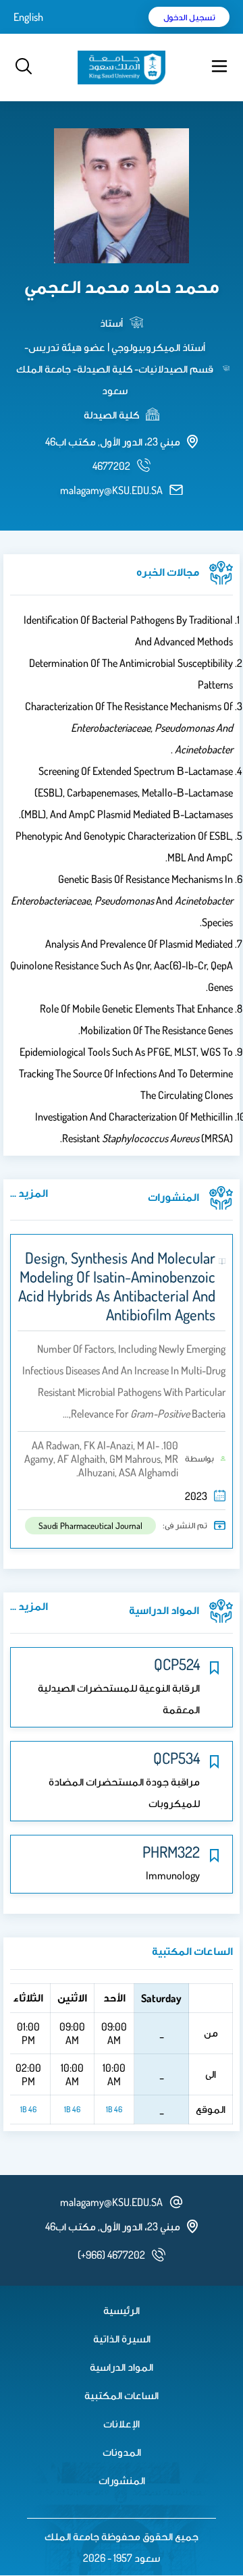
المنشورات (122, 2480)
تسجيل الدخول (189, 17)
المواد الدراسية (122, 2367)
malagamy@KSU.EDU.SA (111, 490)
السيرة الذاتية (122, 2338)
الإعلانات (122, 2423)
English (28, 17)
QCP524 (177, 1664)
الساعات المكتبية (122, 2395)
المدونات (122, 2452)
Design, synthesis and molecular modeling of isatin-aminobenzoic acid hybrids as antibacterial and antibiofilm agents (117, 1286)
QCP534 (177, 1758)
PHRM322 (171, 1852)
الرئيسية (122, 2310)
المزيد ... (29, 1193)
